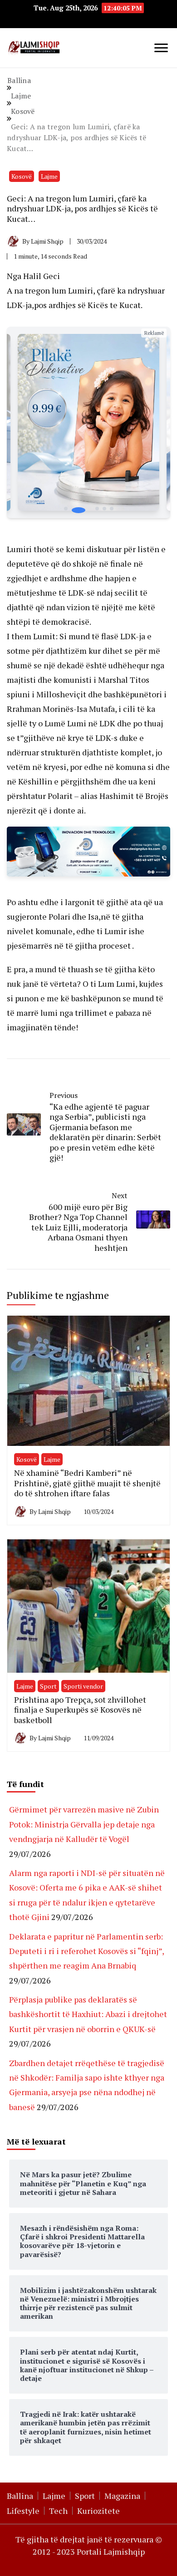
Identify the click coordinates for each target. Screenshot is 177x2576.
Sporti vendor (83, 1686)
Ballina (20, 2496)
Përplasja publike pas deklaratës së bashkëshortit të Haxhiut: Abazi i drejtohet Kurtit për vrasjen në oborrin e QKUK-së (88, 2014)
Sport (48, 1686)
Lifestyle (23, 2511)
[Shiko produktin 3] (88, 422)
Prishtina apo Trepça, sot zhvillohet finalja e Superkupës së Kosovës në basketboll (80, 1710)
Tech (58, 2511)
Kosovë (22, 176)
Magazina (122, 2496)
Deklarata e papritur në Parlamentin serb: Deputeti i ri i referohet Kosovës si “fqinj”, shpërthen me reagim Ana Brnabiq (86, 1951)
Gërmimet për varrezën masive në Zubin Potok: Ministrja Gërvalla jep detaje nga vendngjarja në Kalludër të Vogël (84, 1824)
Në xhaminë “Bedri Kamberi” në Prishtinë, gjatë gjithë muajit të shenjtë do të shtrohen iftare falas (87, 1483)
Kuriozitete (98, 2511)
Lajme (49, 176)
